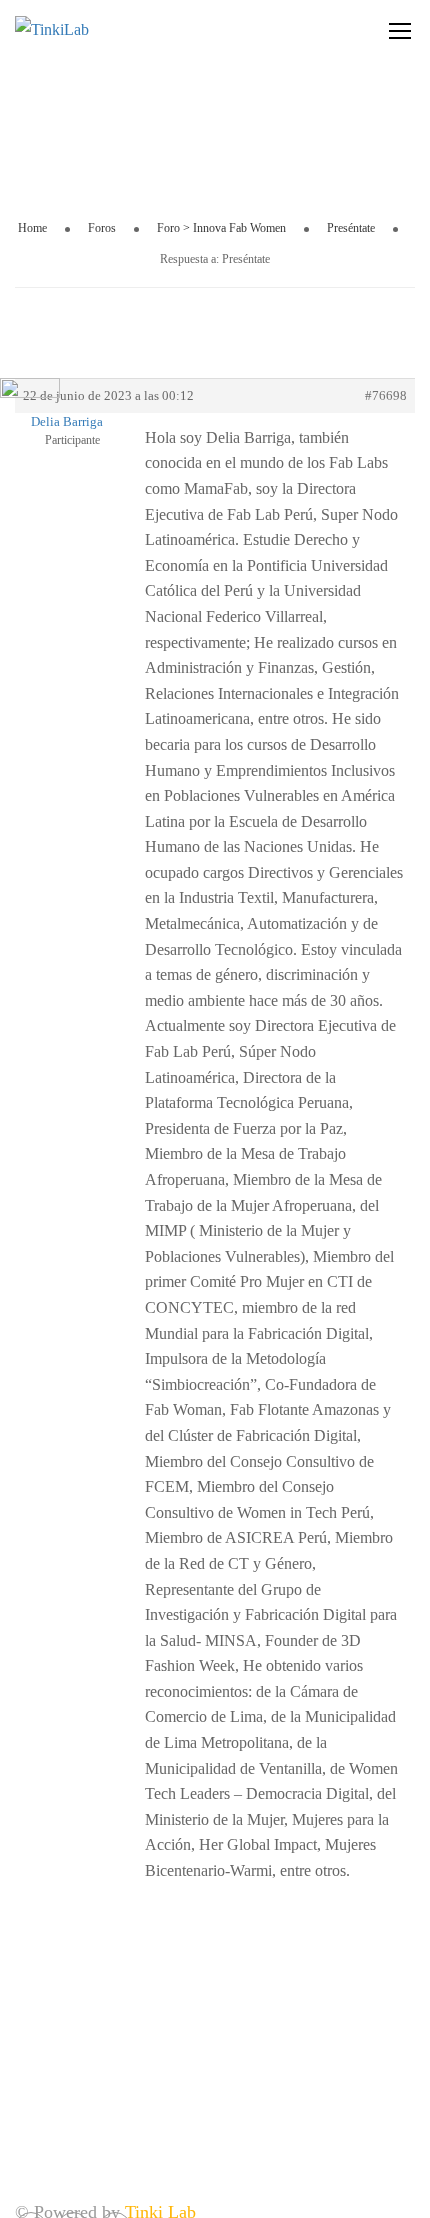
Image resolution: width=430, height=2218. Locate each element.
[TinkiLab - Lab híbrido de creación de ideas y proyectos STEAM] (100, 30)
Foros (102, 228)
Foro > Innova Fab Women (221, 228)
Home (32, 228)
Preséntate (351, 228)
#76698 (386, 395)
